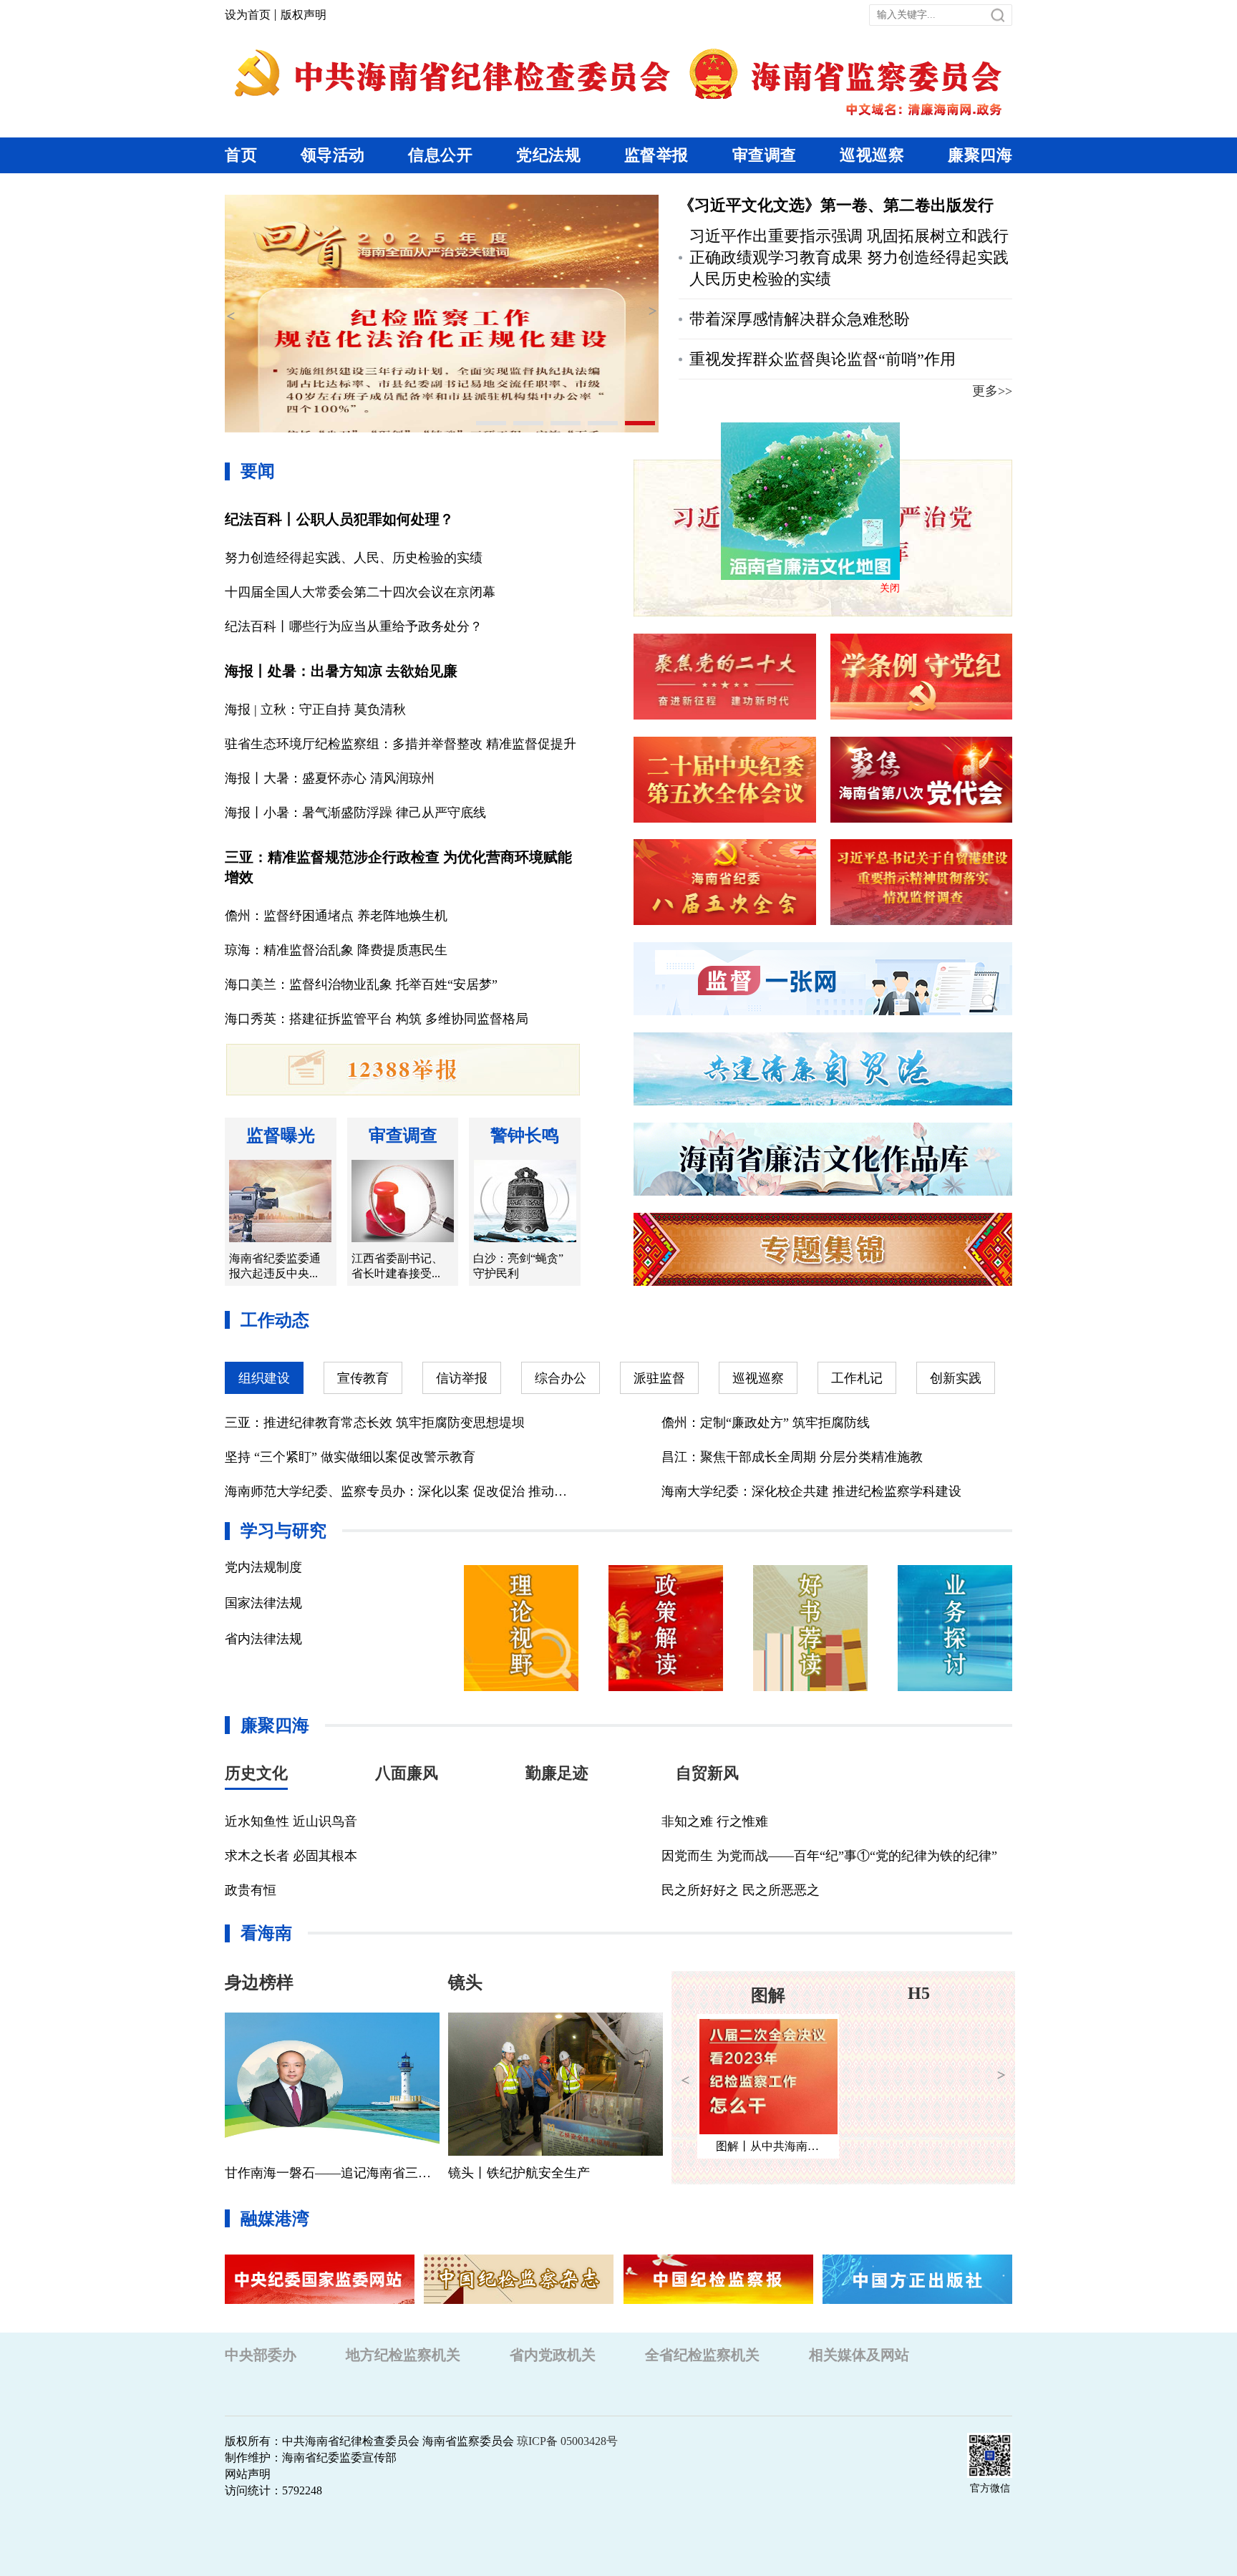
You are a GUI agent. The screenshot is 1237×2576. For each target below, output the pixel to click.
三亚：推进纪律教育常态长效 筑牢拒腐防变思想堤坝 (375, 1423)
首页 (241, 155)
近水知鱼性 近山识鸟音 (291, 1821)
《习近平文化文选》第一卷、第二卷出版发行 (836, 205)
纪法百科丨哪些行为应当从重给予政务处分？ (354, 626)
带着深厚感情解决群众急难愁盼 (800, 319)
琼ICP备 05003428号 (567, 2441)
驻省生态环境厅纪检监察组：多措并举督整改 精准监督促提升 (401, 744)
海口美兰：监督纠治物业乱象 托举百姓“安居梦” (361, 984)
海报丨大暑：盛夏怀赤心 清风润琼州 (330, 778)
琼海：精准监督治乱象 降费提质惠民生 (336, 950)
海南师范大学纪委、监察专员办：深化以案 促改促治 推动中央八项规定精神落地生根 (400, 1491)
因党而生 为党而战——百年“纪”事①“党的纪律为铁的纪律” (829, 1856)
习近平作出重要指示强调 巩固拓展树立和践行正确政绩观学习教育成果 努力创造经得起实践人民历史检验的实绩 (849, 257)
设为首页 (248, 15)
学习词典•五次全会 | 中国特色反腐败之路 (928, 2146)
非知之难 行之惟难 (715, 1821)
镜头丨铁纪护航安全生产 (519, 2173)
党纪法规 (548, 155)
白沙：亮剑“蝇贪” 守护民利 (518, 1266)
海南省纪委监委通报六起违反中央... (275, 1266)
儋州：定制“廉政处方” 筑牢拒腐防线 (766, 1423)
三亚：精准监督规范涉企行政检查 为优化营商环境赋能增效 (398, 867)
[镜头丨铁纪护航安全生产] (556, 2084)
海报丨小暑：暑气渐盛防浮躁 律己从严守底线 (355, 813)
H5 (768, 1993)
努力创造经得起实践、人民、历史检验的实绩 (354, 558)
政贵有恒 (251, 1890)
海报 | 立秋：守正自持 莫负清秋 (315, 710)
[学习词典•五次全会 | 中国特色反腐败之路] (919, 2077)
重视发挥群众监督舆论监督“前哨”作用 (823, 359)
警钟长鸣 (525, 1136)
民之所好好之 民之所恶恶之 (741, 1890)
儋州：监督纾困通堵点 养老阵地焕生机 (336, 916)
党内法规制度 (263, 1567)
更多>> (992, 391)
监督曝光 (281, 1136)
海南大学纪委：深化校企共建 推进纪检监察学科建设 (811, 1491)
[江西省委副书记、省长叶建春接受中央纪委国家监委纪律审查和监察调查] (403, 1201)
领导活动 (333, 155)
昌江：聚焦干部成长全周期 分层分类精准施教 (792, 1457)
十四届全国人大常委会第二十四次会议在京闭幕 (360, 592)
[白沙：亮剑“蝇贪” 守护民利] (525, 1201)
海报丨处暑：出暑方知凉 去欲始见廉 (341, 671)
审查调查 (765, 155)
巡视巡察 (872, 155)
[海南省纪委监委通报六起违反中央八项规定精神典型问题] (280, 1201)
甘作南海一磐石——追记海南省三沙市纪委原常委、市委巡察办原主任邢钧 (332, 2173)
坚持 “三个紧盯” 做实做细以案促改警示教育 (350, 1457)
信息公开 (440, 155)
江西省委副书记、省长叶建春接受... (397, 1266)
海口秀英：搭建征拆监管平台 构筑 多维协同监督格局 (377, 1019)
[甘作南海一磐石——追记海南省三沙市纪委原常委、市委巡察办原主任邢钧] (332, 2084)
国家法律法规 (263, 1603)
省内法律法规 (263, 1639)
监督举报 (656, 155)
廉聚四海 (980, 155)
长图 (918, 1995)
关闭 (838, 639)
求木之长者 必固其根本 (291, 1856)
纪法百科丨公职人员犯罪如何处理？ (339, 519)
